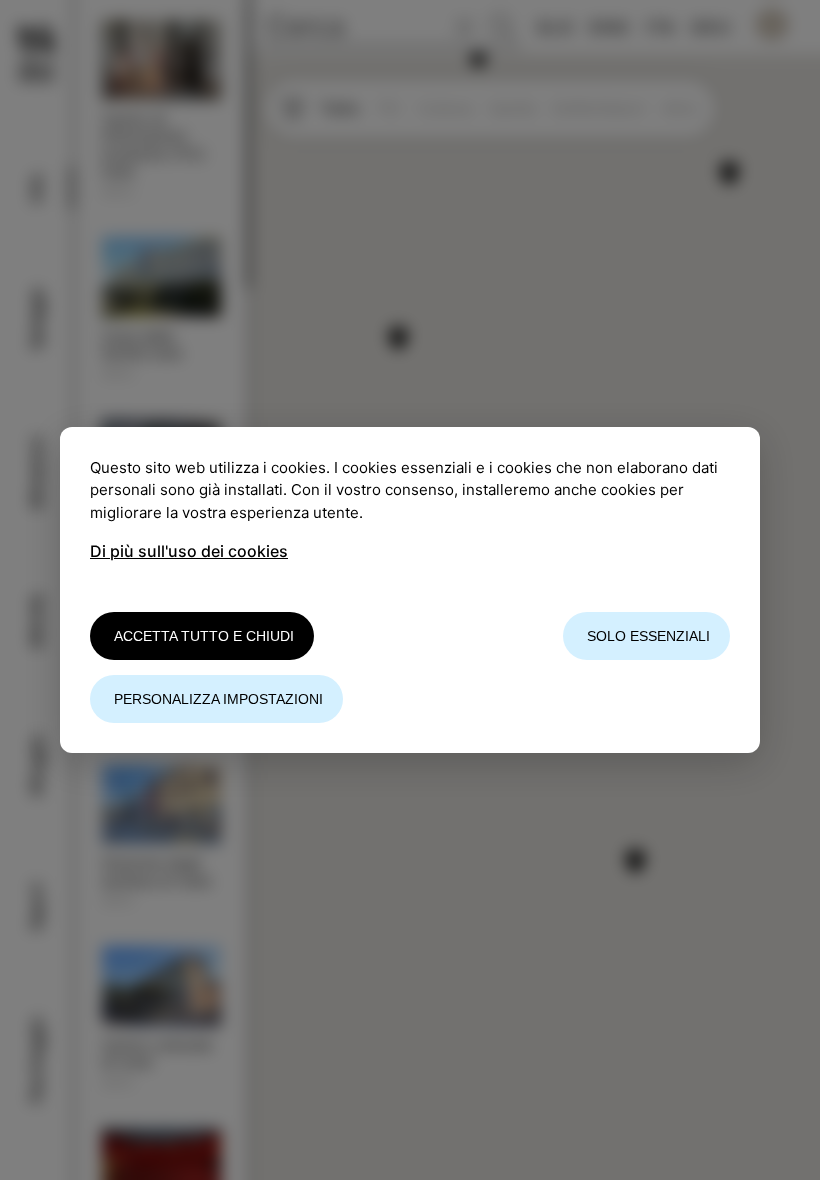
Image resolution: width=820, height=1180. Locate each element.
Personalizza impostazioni (218, 699)
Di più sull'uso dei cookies (189, 551)
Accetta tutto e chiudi (204, 636)
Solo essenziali (648, 636)
